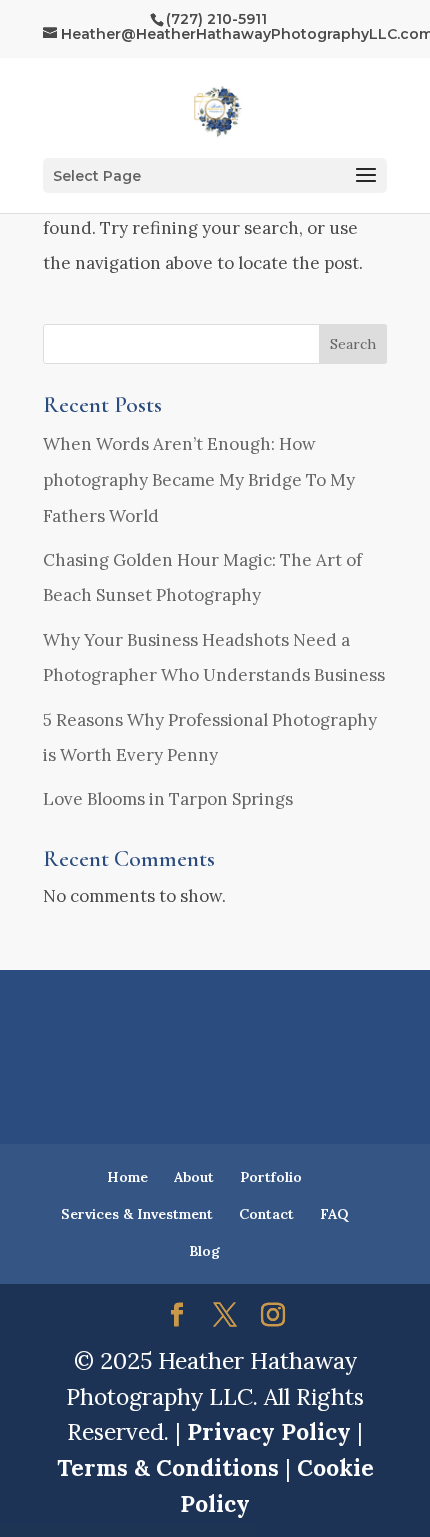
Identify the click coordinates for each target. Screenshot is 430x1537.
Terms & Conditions (168, 1467)
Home (127, 1177)
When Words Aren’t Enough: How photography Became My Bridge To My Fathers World (199, 479)
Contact (266, 1214)
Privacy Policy (269, 1431)
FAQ (334, 1214)
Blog (204, 1251)
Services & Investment (137, 1214)
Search (353, 344)
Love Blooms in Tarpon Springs (168, 799)
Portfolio (271, 1177)
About (194, 1177)
